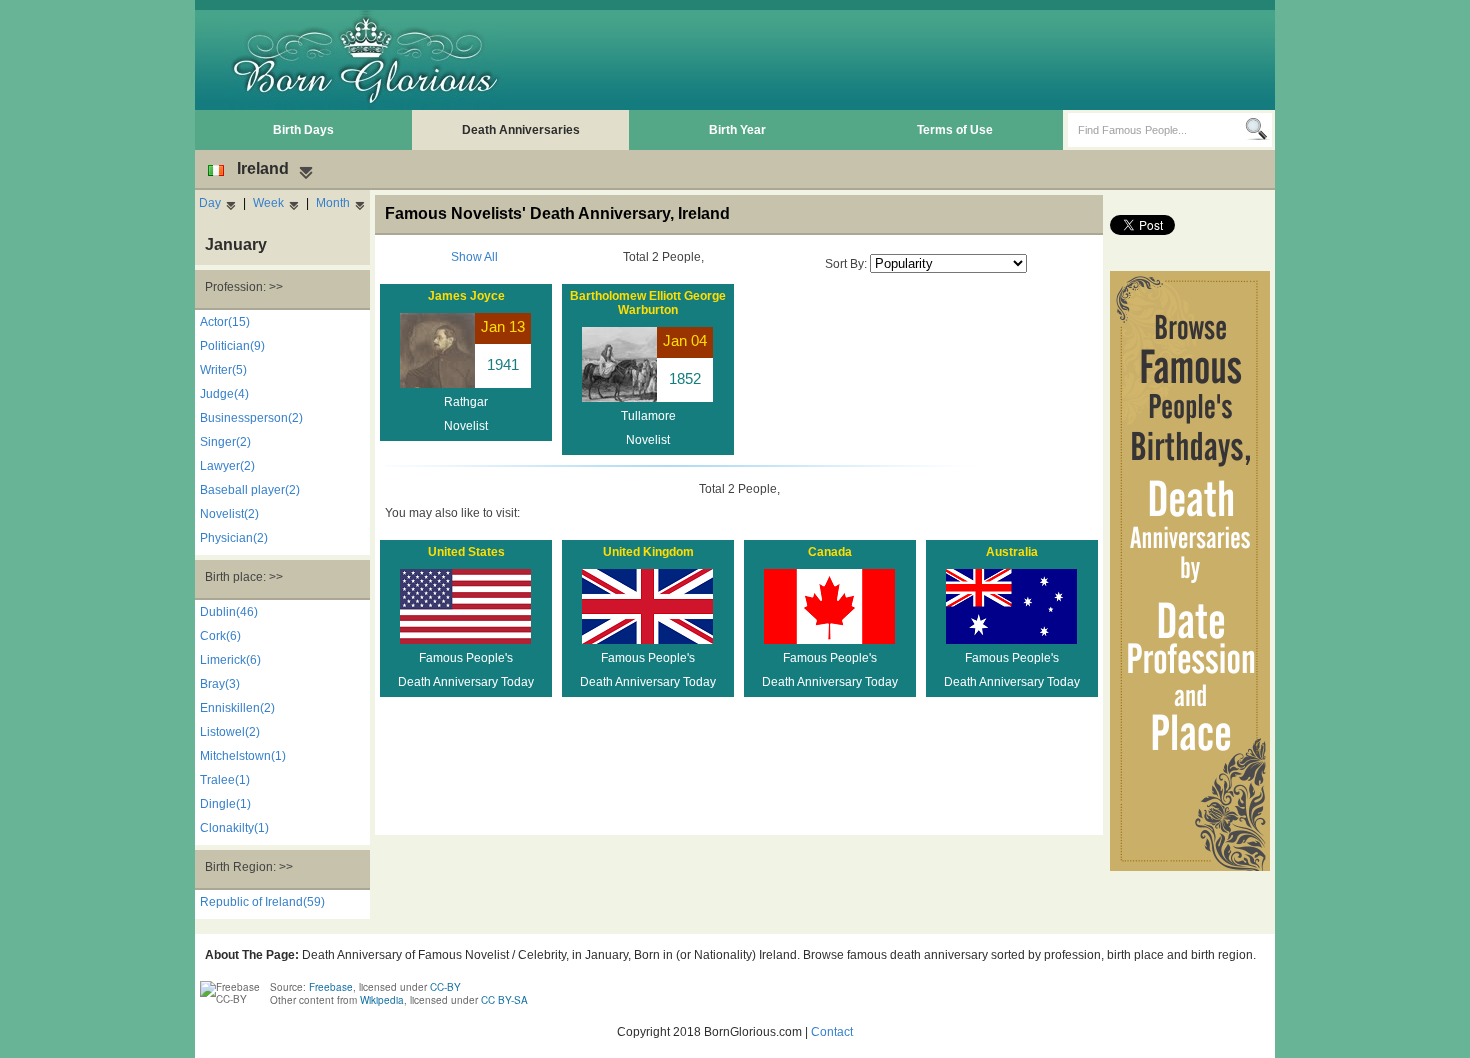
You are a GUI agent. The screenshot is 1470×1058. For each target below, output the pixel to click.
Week (268, 203)
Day (210, 203)
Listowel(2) (230, 732)
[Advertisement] (906, 60)
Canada (830, 552)
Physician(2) (234, 538)
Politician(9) (232, 346)
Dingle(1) (225, 804)
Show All (474, 257)
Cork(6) (220, 636)
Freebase (331, 987)
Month (333, 203)
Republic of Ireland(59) (262, 902)
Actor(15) (225, 322)
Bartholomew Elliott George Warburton (648, 303)
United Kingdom (648, 552)
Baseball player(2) (250, 490)
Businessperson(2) (251, 418)
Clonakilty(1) (234, 828)
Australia (1012, 552)
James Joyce (466, 296)
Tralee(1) (225, 780)
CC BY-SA (504, 1000)
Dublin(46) (229, 612)
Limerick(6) (230, 660)
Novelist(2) (229, 514)
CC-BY (445, 987)
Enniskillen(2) (237, 708)
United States (466, 552)
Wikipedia (382, 1000)
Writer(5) (223, 370)
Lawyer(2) (227, 466)
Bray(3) (220, 684)
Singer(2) (225, 442)
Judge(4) (224, 394)
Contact (832, 1032)
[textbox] (1156, 130)
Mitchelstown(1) (243, 756)
